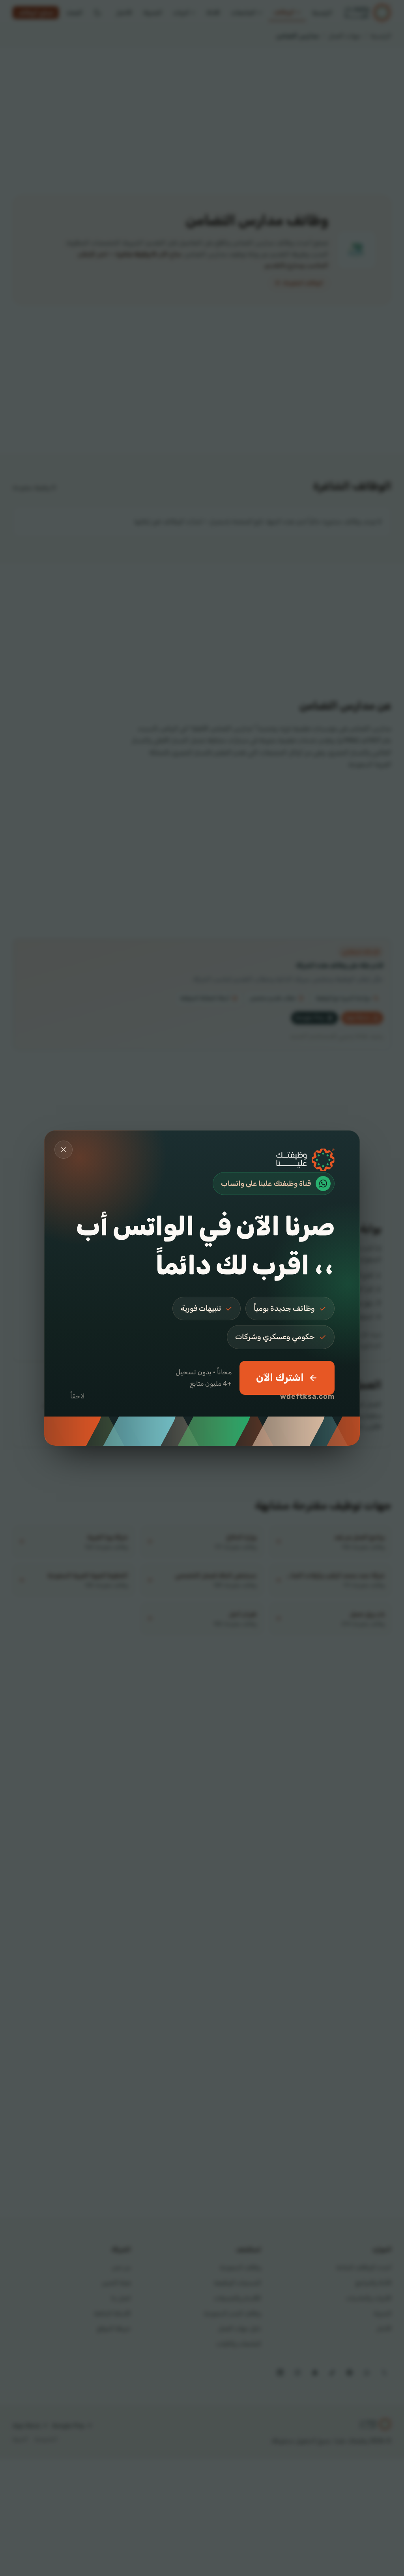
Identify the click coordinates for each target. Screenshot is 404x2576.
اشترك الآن (280, 1378)
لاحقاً (78, 1396)
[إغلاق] (64, 1150)
